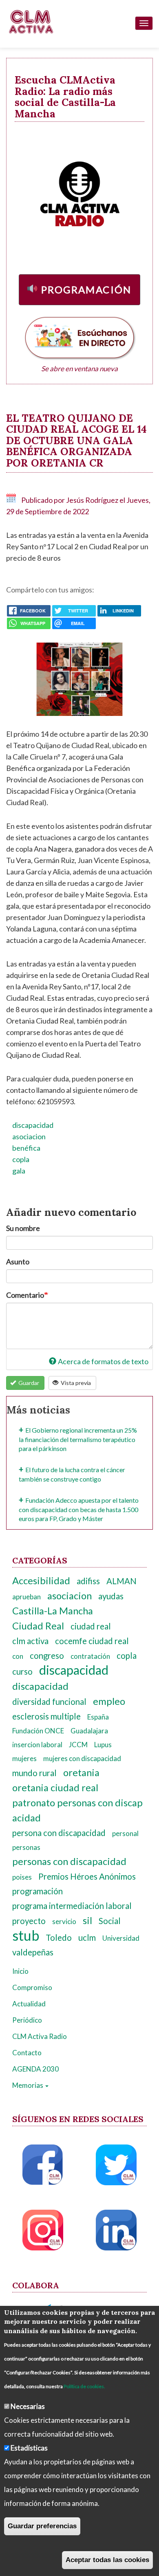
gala (19, 1171)
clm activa (30, 1641)
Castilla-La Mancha (53, 1611)
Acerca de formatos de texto (103, 1361)
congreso (47, 1656)
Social (110, 1921)
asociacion (29, 1136)
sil (87, 1920)
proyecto (29, 1921)
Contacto (27, 2053)
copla (21, 1159)
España (98, 1717)
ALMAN (121, 1581)
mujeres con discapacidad (82, 1758)
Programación (86, 290)
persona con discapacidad (59, 1833)
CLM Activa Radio (40, 2036)
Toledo (59, 1938)
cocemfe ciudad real (92, 1641)
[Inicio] (31, 22)
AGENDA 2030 (35, 2069)
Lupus (103, 1745)
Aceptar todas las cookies (107, 2560)
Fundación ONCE (38, 1731)
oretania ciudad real (55, 1788)
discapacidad (33, 1125)
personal (125, 1833)
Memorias (28, 2085)
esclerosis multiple (46, 1716)
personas (26, 1847)
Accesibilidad (41, 1581)
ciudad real (91, 1626)
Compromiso (32, 1987)
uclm (87, 1938)
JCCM (78, 1745)
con (18, 1656)
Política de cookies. (84, 2386)
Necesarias (28, 2406)
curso (22, 1671)
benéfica (26, 1148)
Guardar (28, 1383)
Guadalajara (89, 1731)
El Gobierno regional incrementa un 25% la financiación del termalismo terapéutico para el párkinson (78, 1439)
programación (38, 1891)
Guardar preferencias (42, 2526)
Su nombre (23, 1228)
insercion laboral (37, 1745)
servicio (64, 1921)
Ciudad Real (38, 1626)
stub (26, 1935)
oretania (81, 1772)
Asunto (18, 1262)
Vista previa (75, 1383)
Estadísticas (29, 2448)
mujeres (24, 1758)
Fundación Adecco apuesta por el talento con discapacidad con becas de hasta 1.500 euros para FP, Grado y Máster (79, 1509)
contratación (90, 1656)
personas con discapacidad (69, 1861)
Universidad (121, 1938)
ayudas (111, 1596)
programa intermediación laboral (72, 1906)
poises (22, 1877)
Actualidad (29, 2004)
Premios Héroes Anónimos (87, 1876)
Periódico (27, 2020)
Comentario (25, 1295)
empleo (109, 1701)
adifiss (88, 1581)
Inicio (20, 1971)
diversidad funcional (49, 1702)
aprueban (26, 1597)
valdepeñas (33, 1952)
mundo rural (34, 1773)
